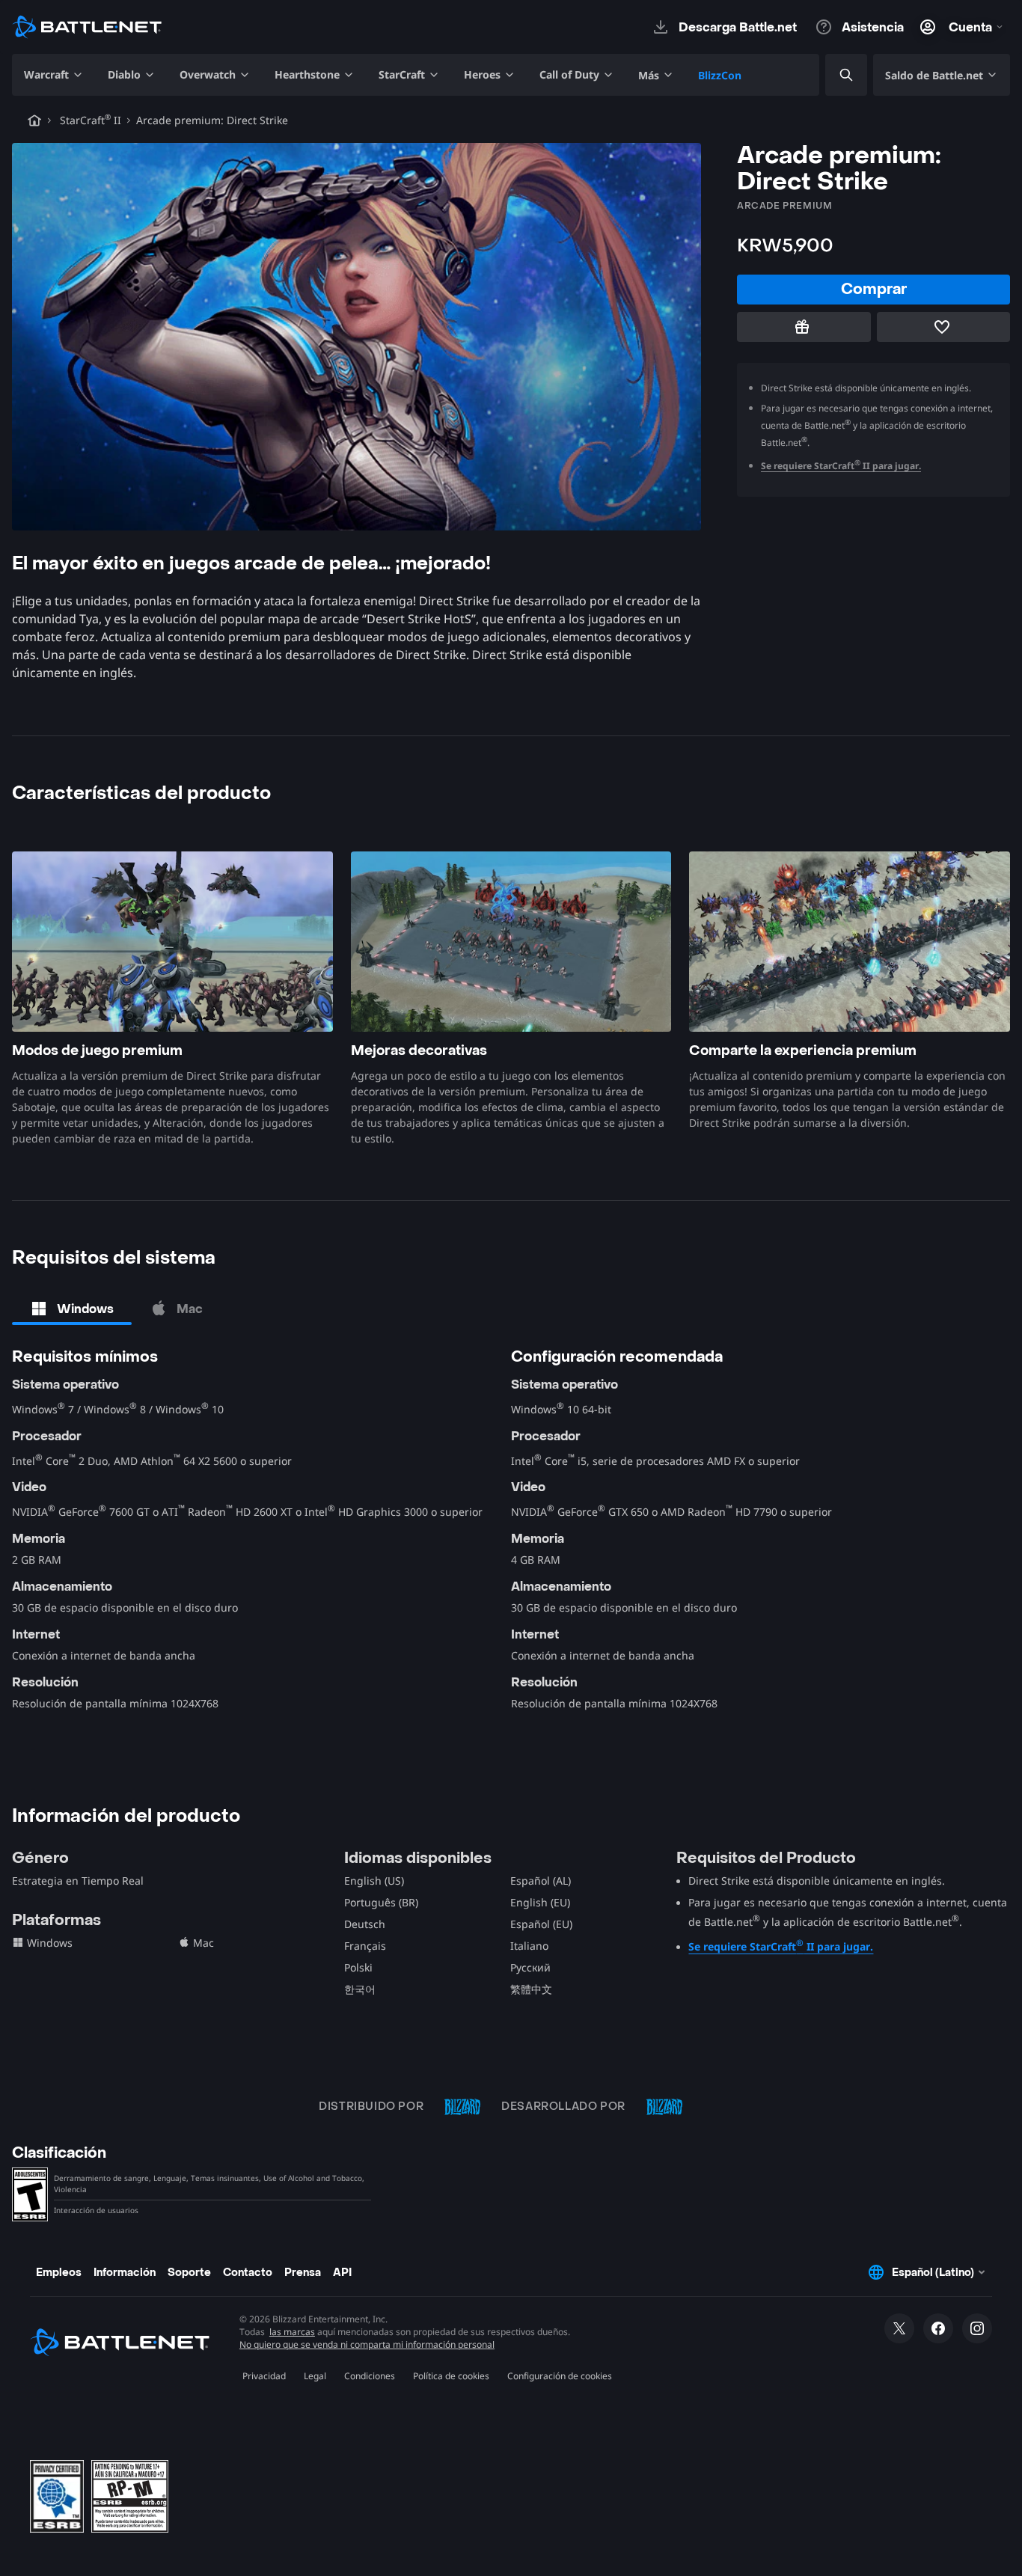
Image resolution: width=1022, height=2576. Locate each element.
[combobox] (833, 75)
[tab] (72, 1309)
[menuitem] (54, 75)
